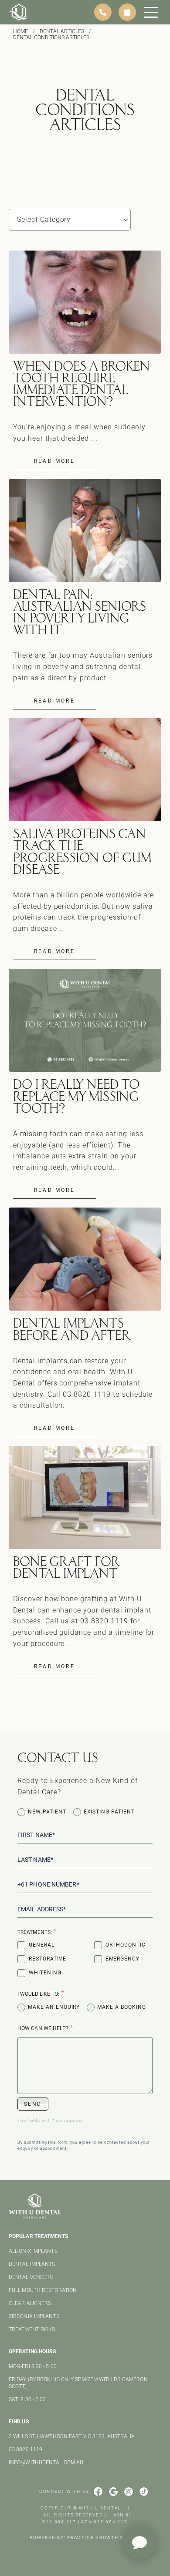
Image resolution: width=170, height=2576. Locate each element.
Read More (54, 461)
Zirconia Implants (34, 2316)
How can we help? (46, 2028)
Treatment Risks (32, 2329)
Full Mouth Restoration (43, 2290)
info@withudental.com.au (46, 2462)
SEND (33, 2104)
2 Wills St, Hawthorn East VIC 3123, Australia (72, 2436)
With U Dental (100, 2508)
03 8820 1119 (25, 2449)
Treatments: (37, 1932)
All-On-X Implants (33, 2251)
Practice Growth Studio (104, 2538)
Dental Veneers (31, 2277)
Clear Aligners (30, 2303)
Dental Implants (32, 2264)
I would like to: (41, 1993)
